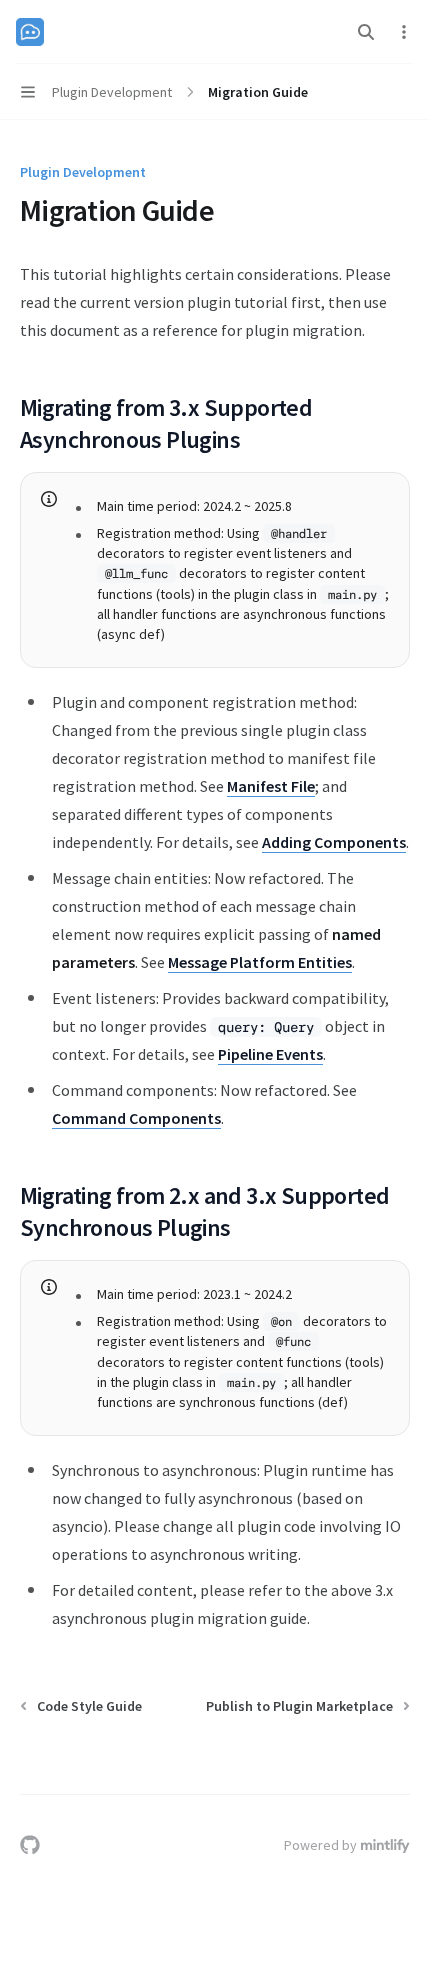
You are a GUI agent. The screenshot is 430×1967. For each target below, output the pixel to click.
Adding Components (334, 842)
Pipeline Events (270, 1054)
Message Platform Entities (260, 962)
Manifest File (271, 786)
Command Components (136, 1118)
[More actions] (404, 32)
